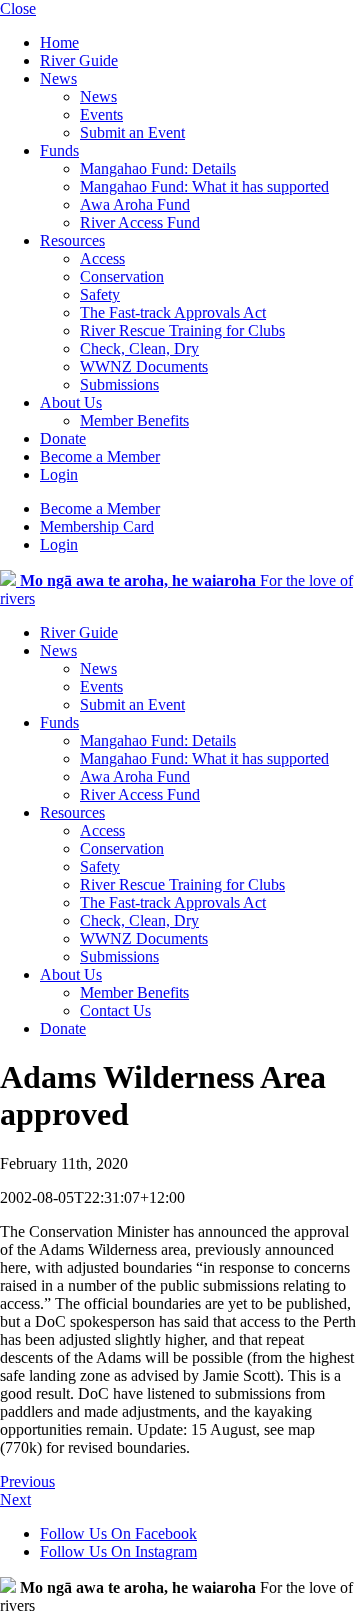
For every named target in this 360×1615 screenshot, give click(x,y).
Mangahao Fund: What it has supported (204, 186)
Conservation (122, 276)
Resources (72, 240)
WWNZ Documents (144, 366)
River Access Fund (140, 222)
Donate (63, 438)
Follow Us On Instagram (118, 1551)
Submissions (119, 384)
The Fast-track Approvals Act (173, 312)
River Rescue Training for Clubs (182, 330)
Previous (27, 1481)
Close (18, 8)
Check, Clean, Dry (139, 348)
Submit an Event (132, 132)
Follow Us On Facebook (118, 1533)
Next (15, 1499)
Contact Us (115, 1010)
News (58, 78)
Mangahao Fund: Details (158, 168)
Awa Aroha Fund (135, 204)
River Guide (79, 60)
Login (59, 474)
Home (59, 42)
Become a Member (100, 456)
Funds (59, 150)
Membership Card (97, 526)
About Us (71, 402)
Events (101, 114)
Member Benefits (134, 420)
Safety (100, 294)
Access (102, 258)
